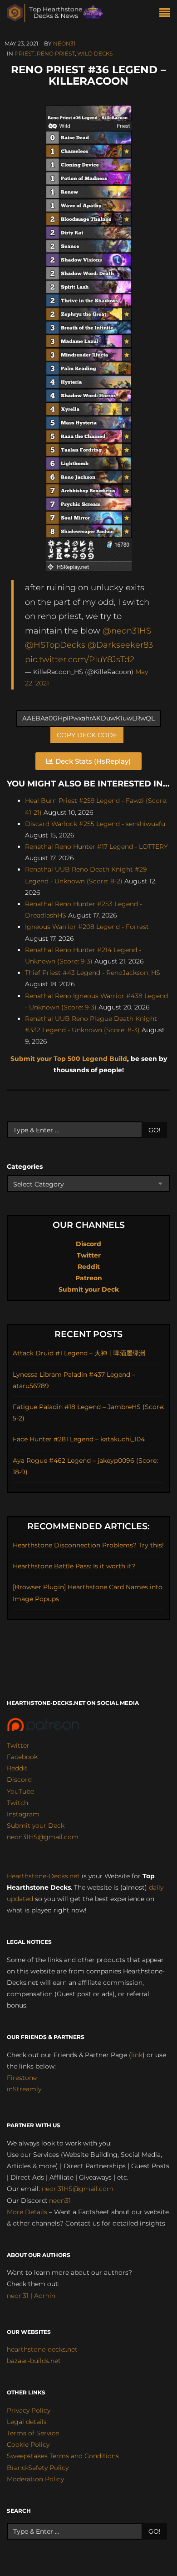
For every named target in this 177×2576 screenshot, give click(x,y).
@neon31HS (127, 631)
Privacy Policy (29, 2410)
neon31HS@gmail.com (43, 1837)
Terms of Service (33, 2433)
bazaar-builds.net (34, 2361)
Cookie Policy (28, 2444)
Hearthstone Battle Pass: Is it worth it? (74, 1566)
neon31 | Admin (31, 2296)
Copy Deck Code (87, 735)
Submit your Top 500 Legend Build (69, 1059)
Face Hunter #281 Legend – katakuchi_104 (79, 1439)
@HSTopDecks (55, 645)
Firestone (22, 2078)
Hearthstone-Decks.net (43, 1876)
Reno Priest (56, 53)
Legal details (27, 2422)
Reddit (89, 1267)
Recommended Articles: (88, 1526)
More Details (27, 2212)
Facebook (22, 1757)
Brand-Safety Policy (38, 2468)
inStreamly (24, 2089)
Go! (155, 1130)
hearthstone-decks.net (42, 2349)
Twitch (17, 1803)
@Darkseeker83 (120, 645)
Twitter (89, 1255)
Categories (25, 1166)
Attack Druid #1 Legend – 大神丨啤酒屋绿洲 (79, 1353)
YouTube (20, 1791)
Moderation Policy (35, 2479)
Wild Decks (95, 53)
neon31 (64, 43)
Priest (25, 53)
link (137, 2055)
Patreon (89, 1278)
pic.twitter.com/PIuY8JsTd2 (80, 659)
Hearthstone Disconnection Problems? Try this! (88, 1545)
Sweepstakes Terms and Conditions (63, 2456)
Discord (88, 1244)
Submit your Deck (89, 1289)
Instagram (23, 1814)
